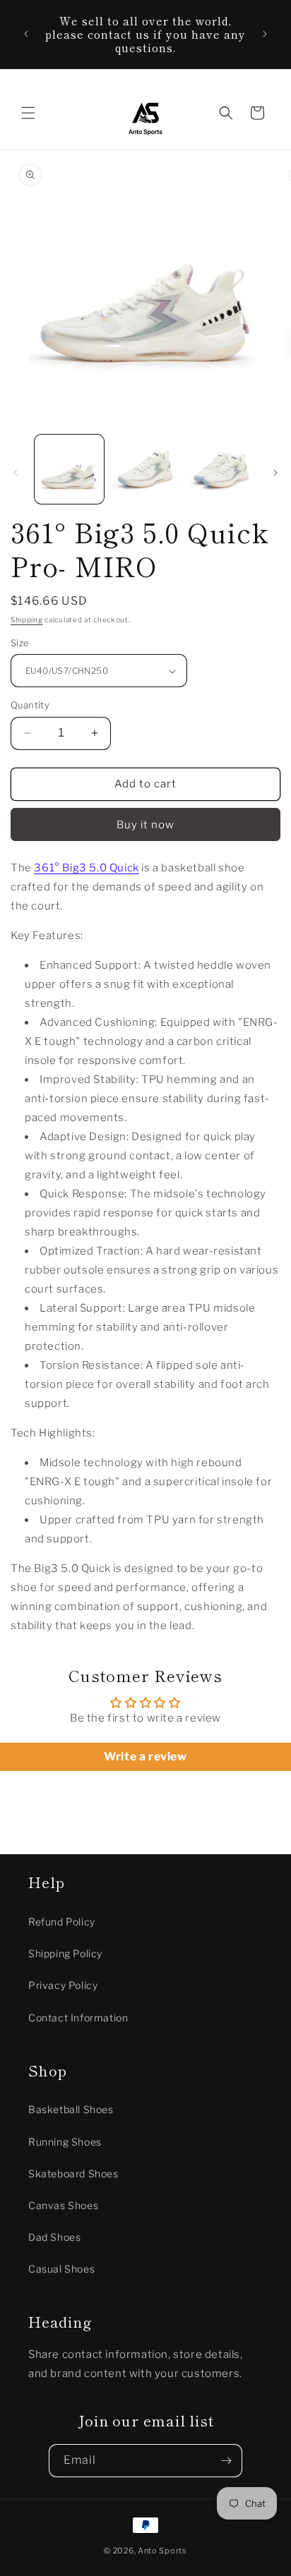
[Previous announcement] (26, 34)
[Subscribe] (226, 2461)
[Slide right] (275, 473)
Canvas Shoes (63, 2205)
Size (20, 643)
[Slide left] (16, 473)
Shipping (27, 619)
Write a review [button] (145, 1756)
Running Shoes (65, 2142)
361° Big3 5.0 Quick (86, 868)
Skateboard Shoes (73, 2173)
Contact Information (78, 2018)
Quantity (30, 705)
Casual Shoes (61, 2269)
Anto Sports (162, 2551)
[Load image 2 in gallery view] (145, 469)
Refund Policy (62, 1922)
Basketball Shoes (71, 2109)
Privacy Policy (63, 1985)
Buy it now (145, 825)
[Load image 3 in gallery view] (221, 469)
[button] (28, 113)
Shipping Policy (65, 1953)
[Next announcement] (265, 34)
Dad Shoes (54, 2237)
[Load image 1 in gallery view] (69, 469)
